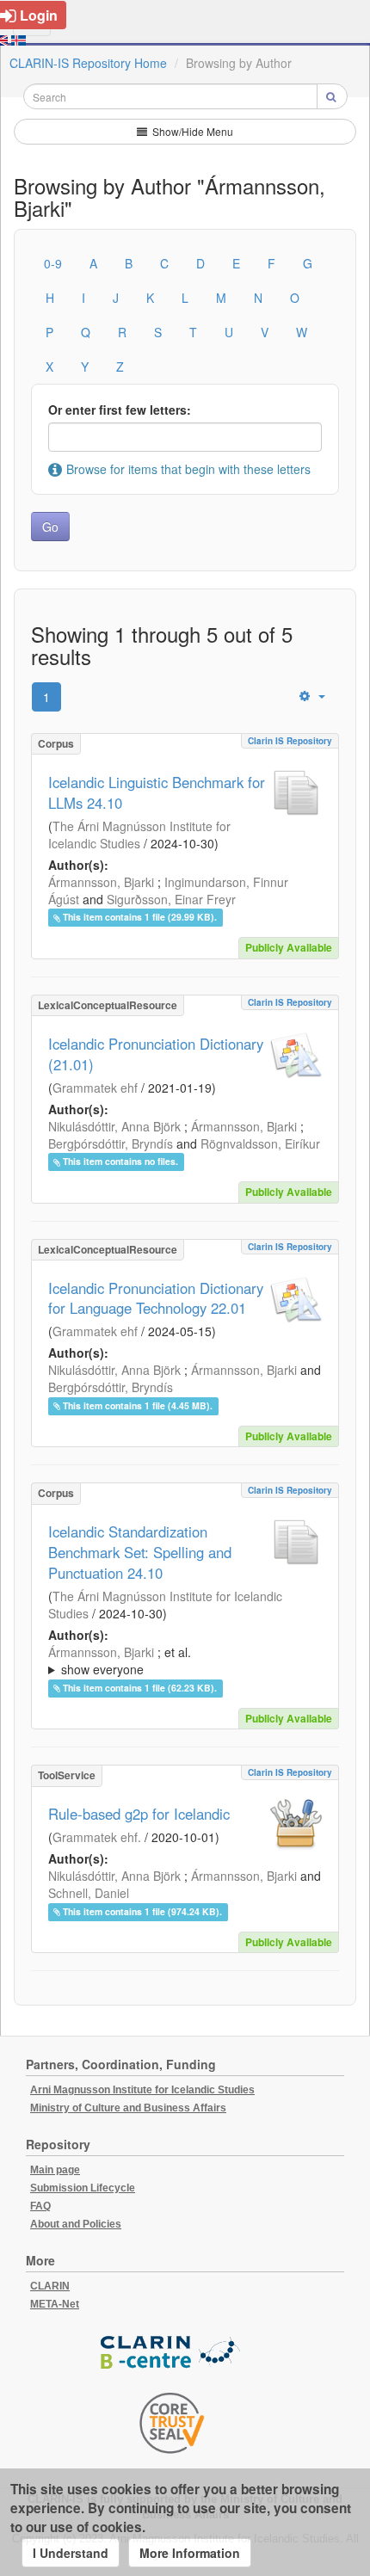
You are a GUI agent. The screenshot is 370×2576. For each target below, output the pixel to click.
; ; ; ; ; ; (181, 1661)
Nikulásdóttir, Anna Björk (114, 1126)
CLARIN (50, 2286)
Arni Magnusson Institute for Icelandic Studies (142, 2090)
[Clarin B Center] (172, 2353)
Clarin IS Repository (290, 741)
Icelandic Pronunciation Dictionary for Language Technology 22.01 (156, 1298)
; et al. (120, 1661)
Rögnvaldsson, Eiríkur (260, 1143)
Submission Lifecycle (83, 2188)
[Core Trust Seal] (172, 2423)
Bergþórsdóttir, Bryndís (111, 1143)
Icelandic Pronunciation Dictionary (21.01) (156, 1054)
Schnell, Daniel (89, 1893)
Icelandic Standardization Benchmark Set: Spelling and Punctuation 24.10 (140, 1552)
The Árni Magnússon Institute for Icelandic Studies (139, 835)
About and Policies (76, 2224)
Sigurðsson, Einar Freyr (171, 899)
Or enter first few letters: (120, 410)
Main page (55, 2170)
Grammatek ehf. (97, 1837)
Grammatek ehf (95, 1088)
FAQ (40, 2206)
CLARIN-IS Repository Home (88, 63)
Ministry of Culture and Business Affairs (128, 2108)
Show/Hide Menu (191, 131)
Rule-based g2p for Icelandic (139, 1814)
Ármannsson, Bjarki (101, 882)
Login (39, 15)
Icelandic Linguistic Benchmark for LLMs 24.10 (157, 792)
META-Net (55, 2304)
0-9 (53, 263)
